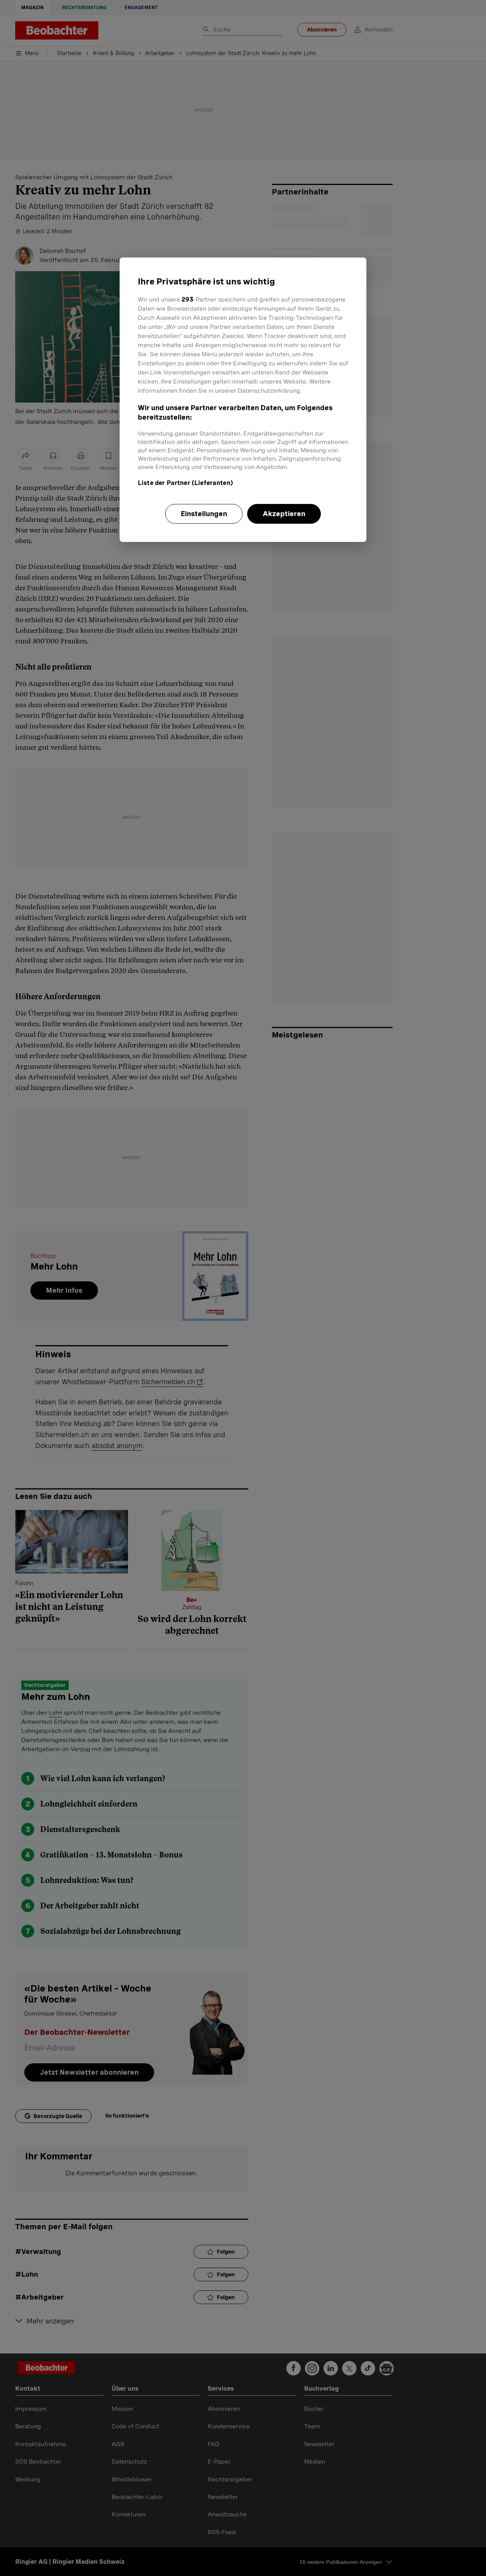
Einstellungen (204, 514)
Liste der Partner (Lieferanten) (185, 483)
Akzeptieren (284, 514)
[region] (243, 400)
